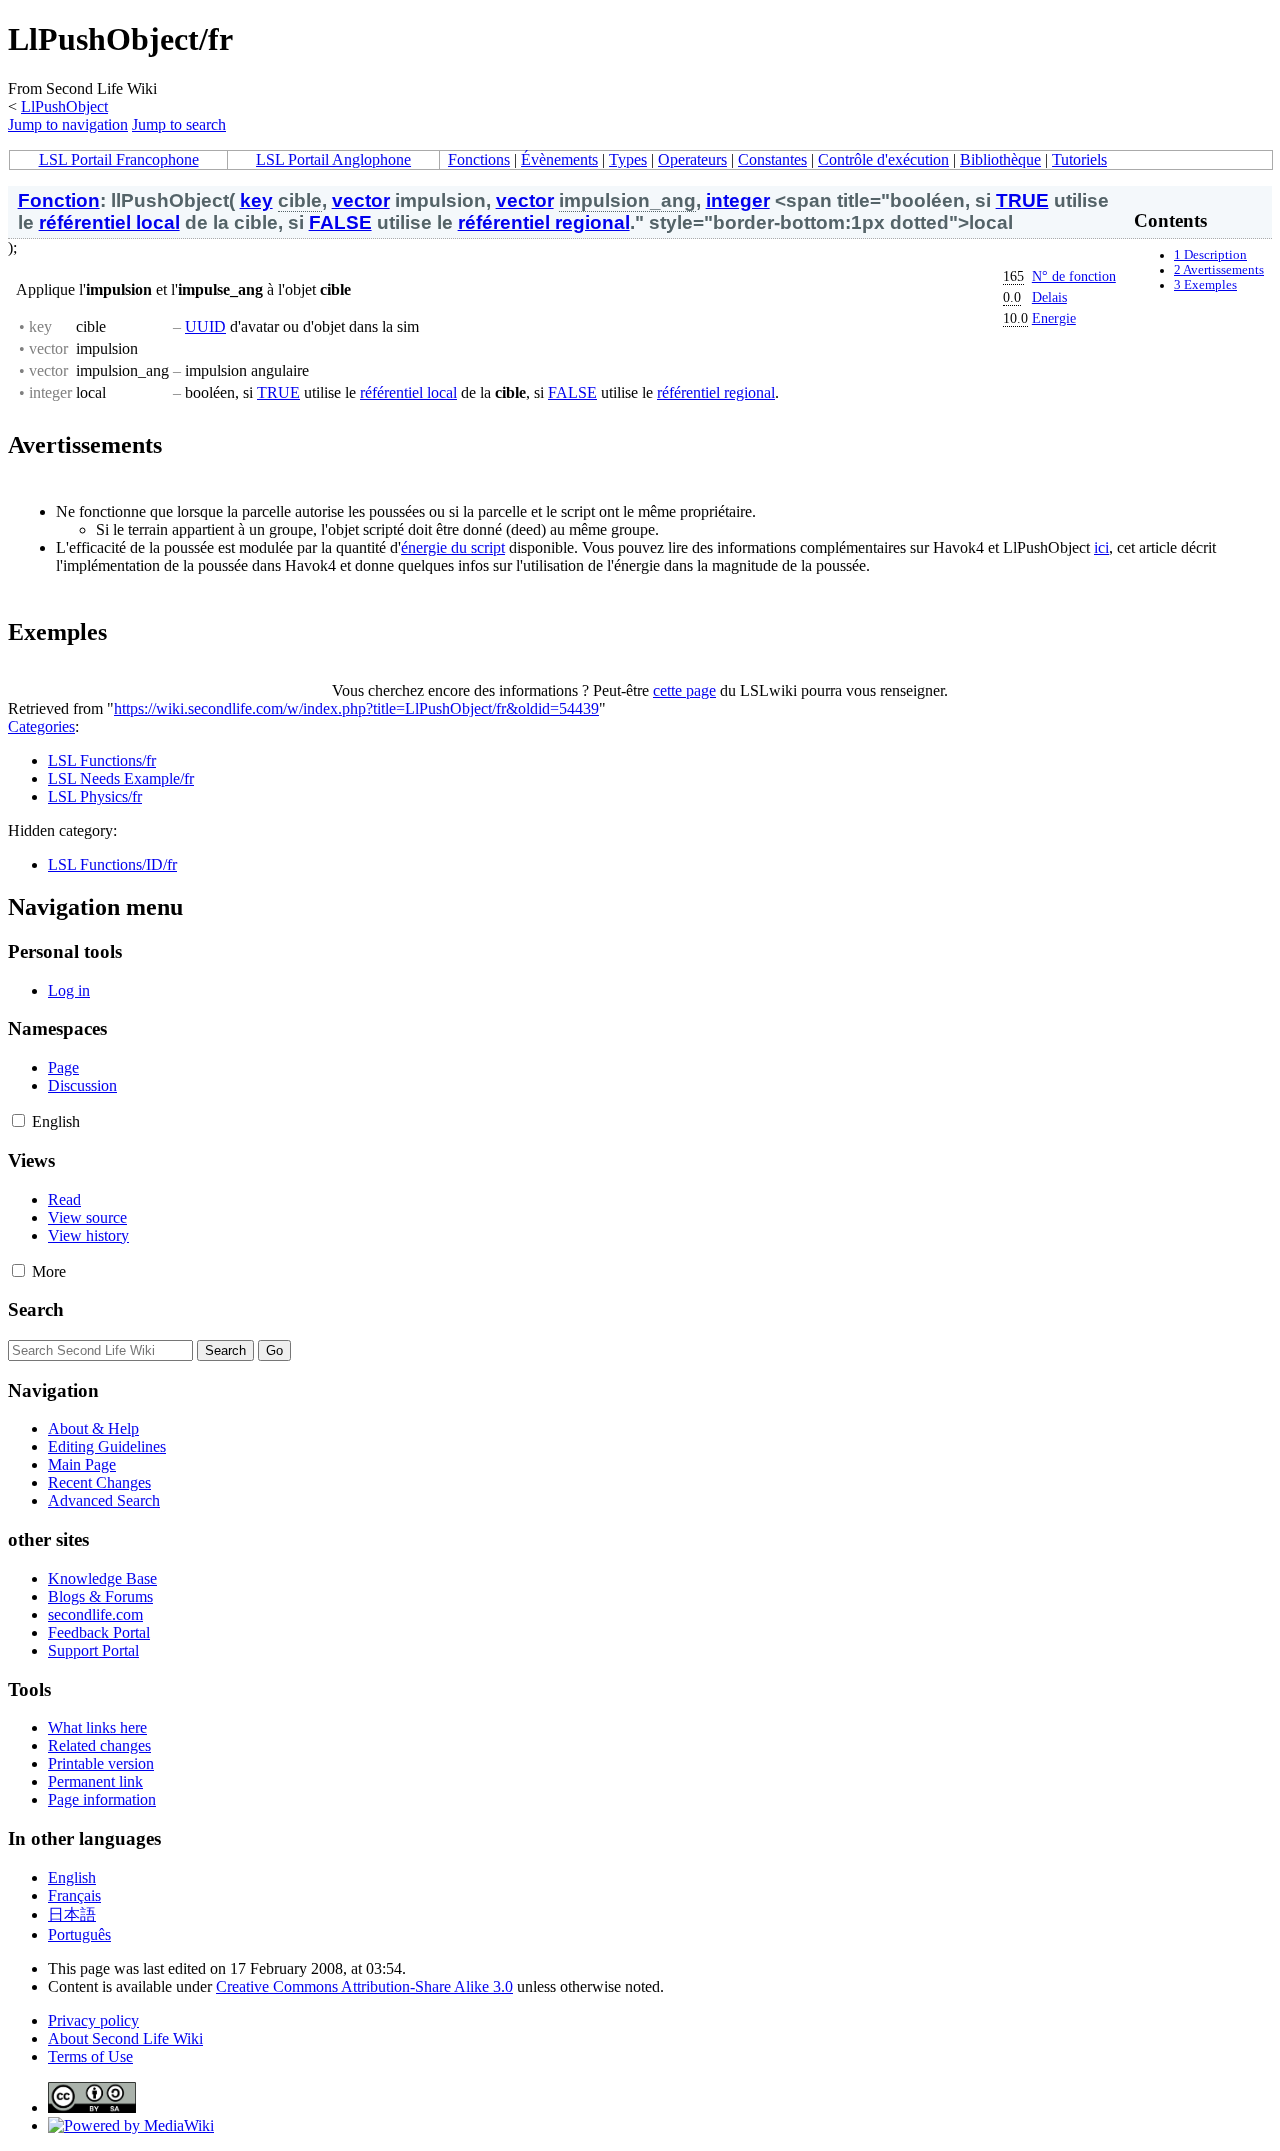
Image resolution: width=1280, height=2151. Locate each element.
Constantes (772, 159)
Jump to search (179, 124)
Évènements (559, 159)
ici (1101, 547)
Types (628, 159)
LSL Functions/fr (102, 760)
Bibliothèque (1000, 159)
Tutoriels (1079, 159)
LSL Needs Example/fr (121, 778)
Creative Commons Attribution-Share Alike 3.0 (364, 1986)
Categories (41, 726)
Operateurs (692, 159)
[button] (18, 1120)
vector (361, 200)
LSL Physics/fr (95, 796)
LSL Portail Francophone (119, 159)
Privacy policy (93, 2020)
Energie (1054, 318)
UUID (205, 326)
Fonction (59, 200)
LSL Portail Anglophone (333, 159)
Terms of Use (90, 2056)
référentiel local (109, 222)
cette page (684, 690)
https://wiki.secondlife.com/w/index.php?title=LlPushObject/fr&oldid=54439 (356, 708)
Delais (1049, 297)
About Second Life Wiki (125, 2038)
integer (738, 200)
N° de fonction (1074, 276)
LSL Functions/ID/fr (112, 864)
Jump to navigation (68, 124)
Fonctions (479, 159)
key (256, 200)
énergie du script (453, 547)
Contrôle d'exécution (883, 159)
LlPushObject (64, 106)
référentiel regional (544, 222)
